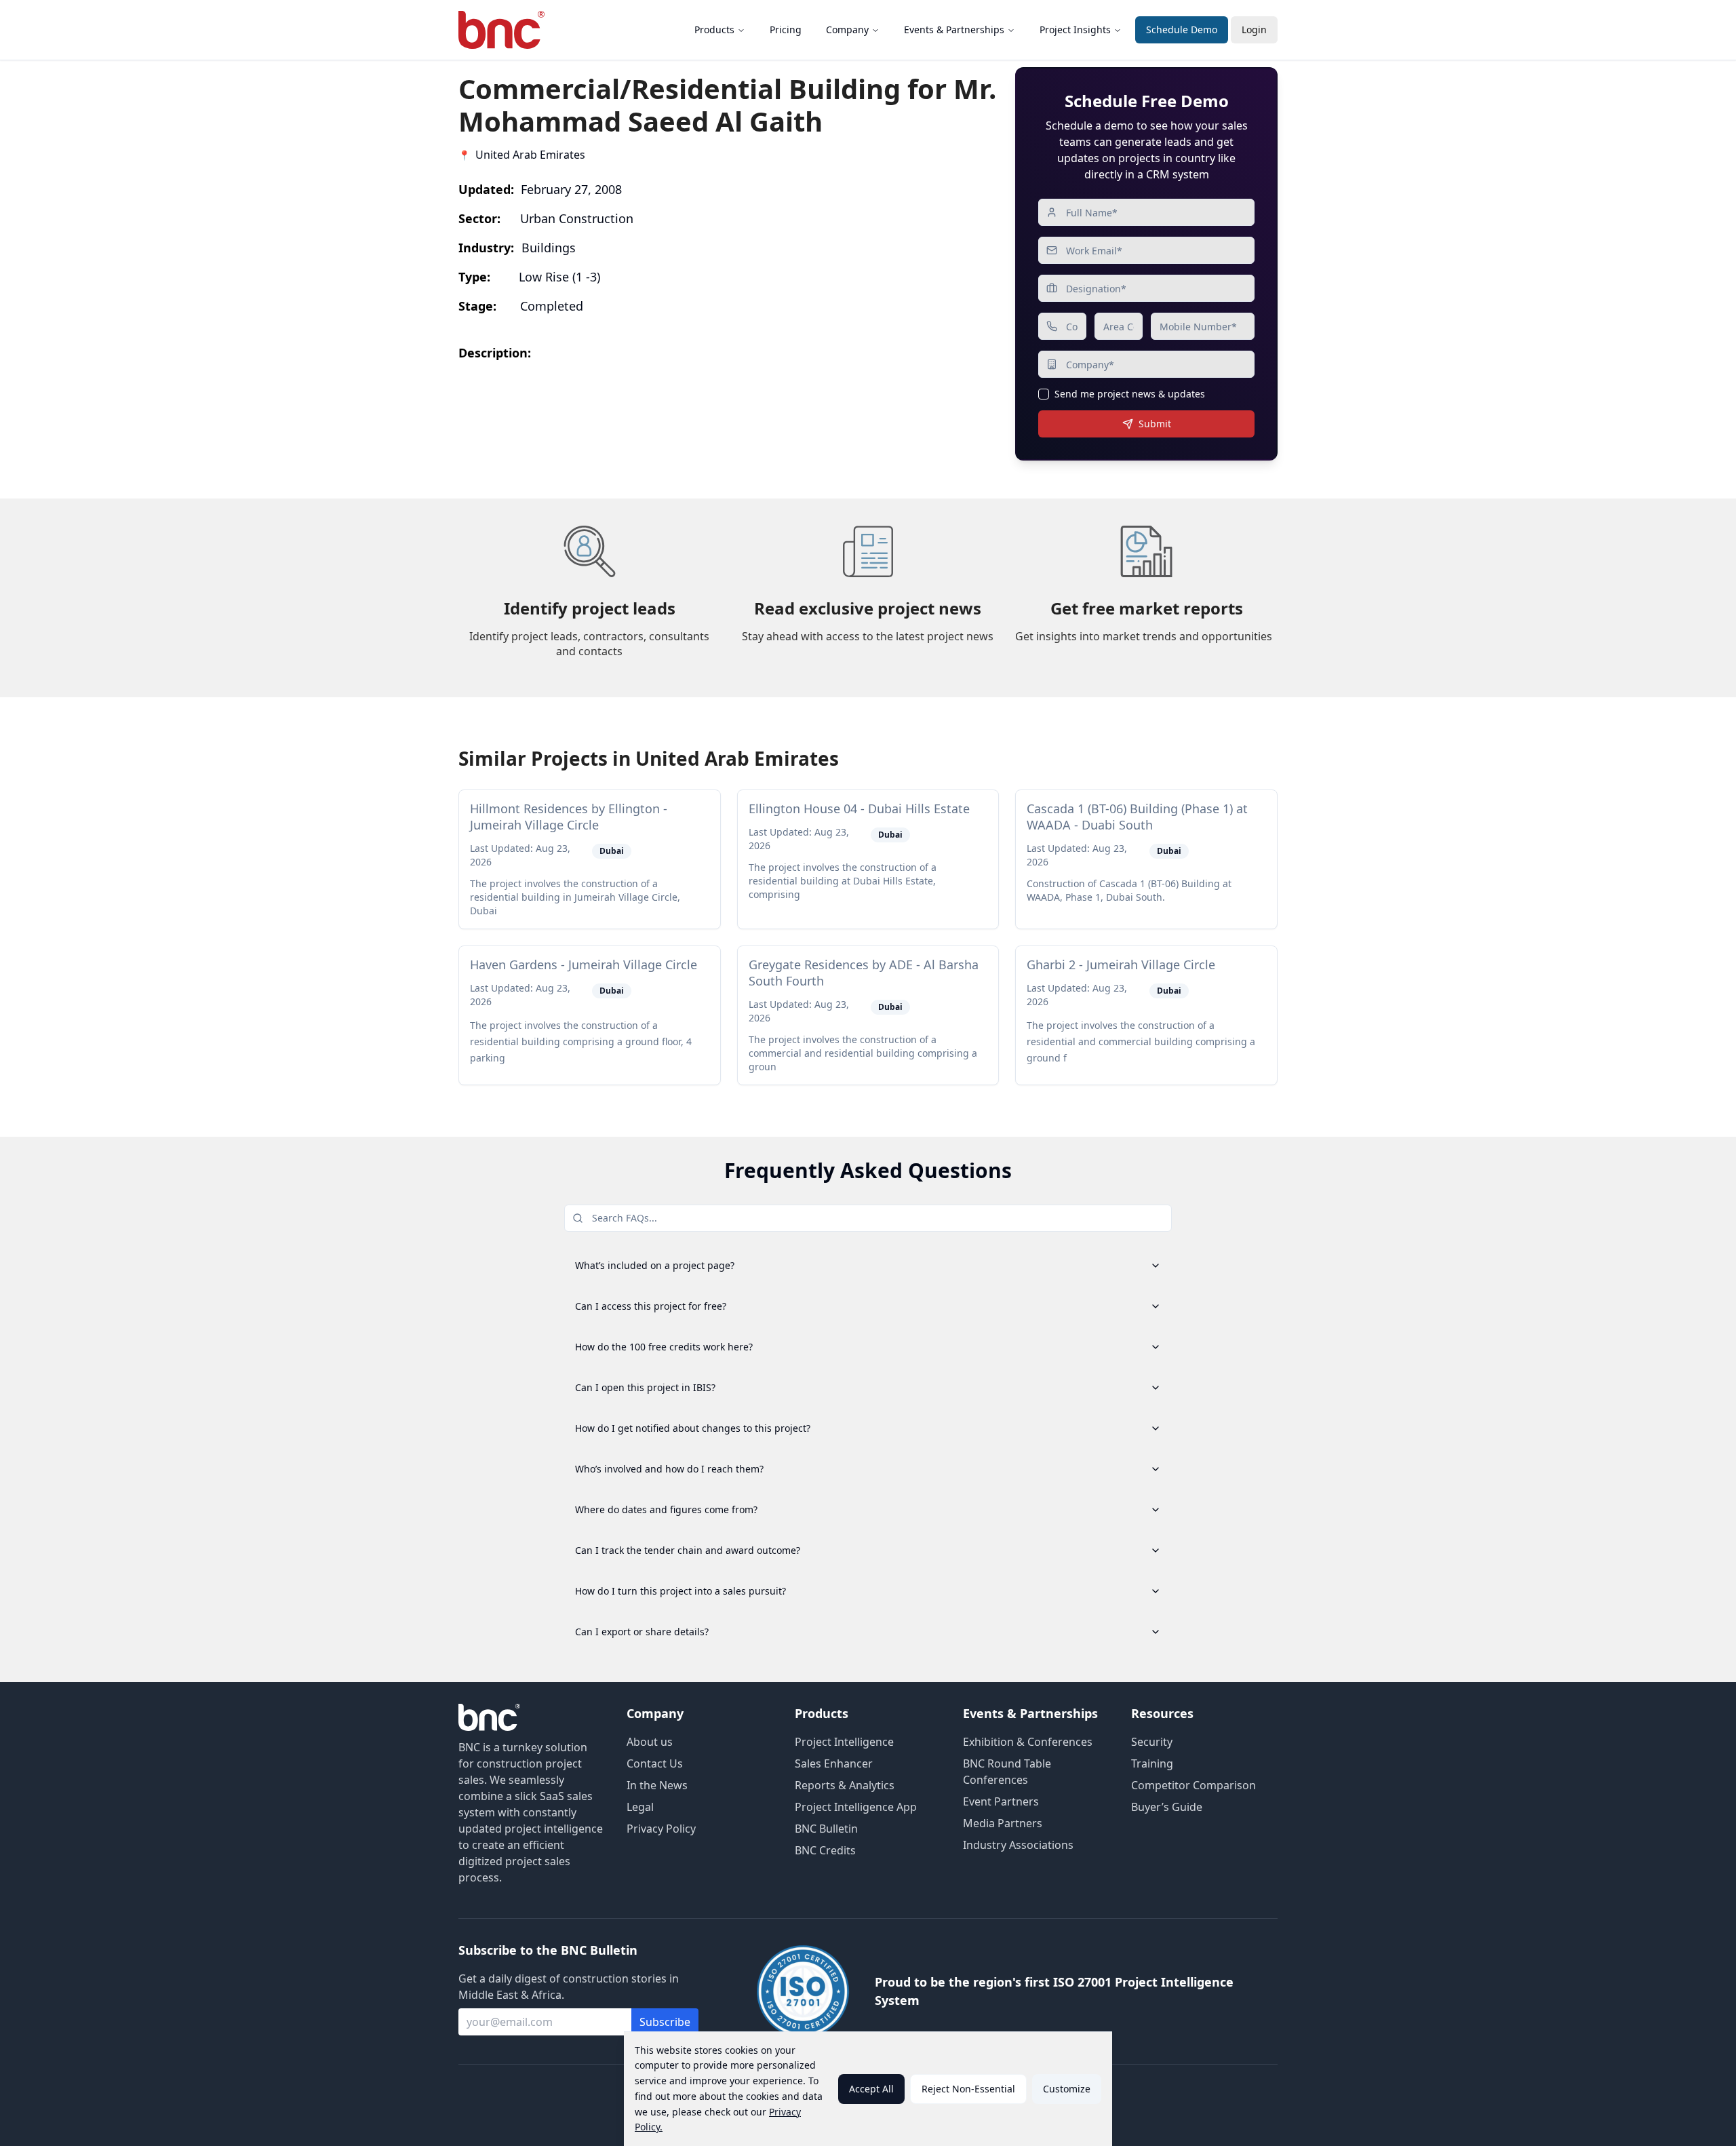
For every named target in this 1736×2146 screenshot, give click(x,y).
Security (1152, 1742)
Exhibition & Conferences (1028, 1742)
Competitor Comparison (1193, 1785)
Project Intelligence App (856, 1807)
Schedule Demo (1182, 30)
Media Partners (1003, 1823)
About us (650, 1742)
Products (714, 30)
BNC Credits (825, 1850)
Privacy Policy (661, 1829)
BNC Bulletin (826, 1829)
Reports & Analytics (845, 1785)
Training (1152, 1763)
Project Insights (1075, 30)
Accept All (871, 2089)
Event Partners (1001, 1801)
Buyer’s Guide (1167, 1807)
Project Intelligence (844, 1742)
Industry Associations (1018, 1845)
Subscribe (665, 2022)
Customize (1067, 2089)
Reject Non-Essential (968, 2089)
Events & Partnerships (954, 30)
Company (847, 30)
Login (1254, 30)
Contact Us (655, 1763)
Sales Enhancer (834, 1763)
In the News (657, 1785)
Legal (640, 1807)
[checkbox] (1044, 394)
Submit (1155, 424)
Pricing (786, 30)
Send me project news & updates (1130, 394)
